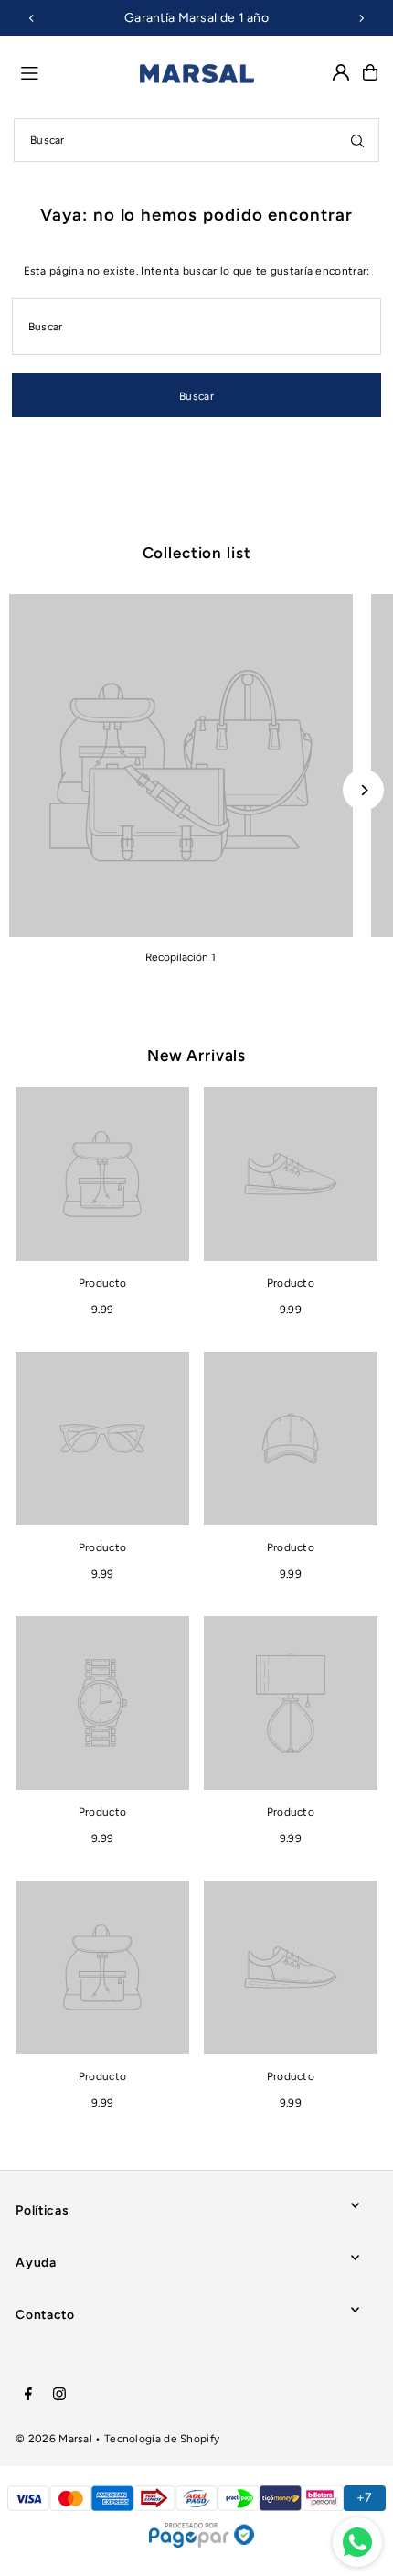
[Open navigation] (72, 71)
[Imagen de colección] (181, 766)
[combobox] (196, 140)
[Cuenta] (341, 72)
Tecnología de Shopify (162, 2439)
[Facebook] (28, 2395)
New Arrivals (196, 1055)
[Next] (361, 18)
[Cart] (370, 72)
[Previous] (32, 18)
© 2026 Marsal (54, 2439)
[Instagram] (59, 2395)
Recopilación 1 (181, 957)
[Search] (357, 140)
